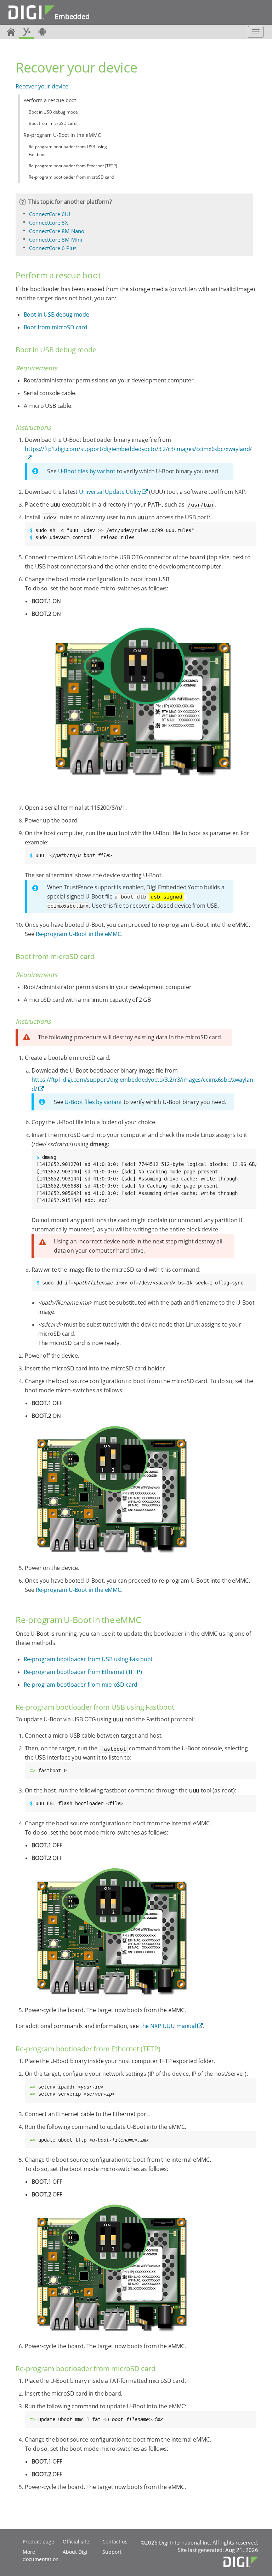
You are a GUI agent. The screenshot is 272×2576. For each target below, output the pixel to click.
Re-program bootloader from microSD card (71, 177)
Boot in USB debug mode (53, 112)
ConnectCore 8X (49, 223)
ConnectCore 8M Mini (56, 239)
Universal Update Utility (110, 492)
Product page (38, 2542)
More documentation (41, 2555)
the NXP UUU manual (168, 2026)
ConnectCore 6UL (50, 214)
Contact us (115, 2542)
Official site (76, 2542)
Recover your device (42, 86)
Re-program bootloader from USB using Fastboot (68, 151)
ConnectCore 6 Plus (53, 248)
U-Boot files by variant (87, 471)
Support (112, 2552)
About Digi (75, 2552)
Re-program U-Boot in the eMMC (62, 135)
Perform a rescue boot (50, 100)
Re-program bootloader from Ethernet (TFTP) (73, 166)
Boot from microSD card (53, 123)
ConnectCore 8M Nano (57, 231)
